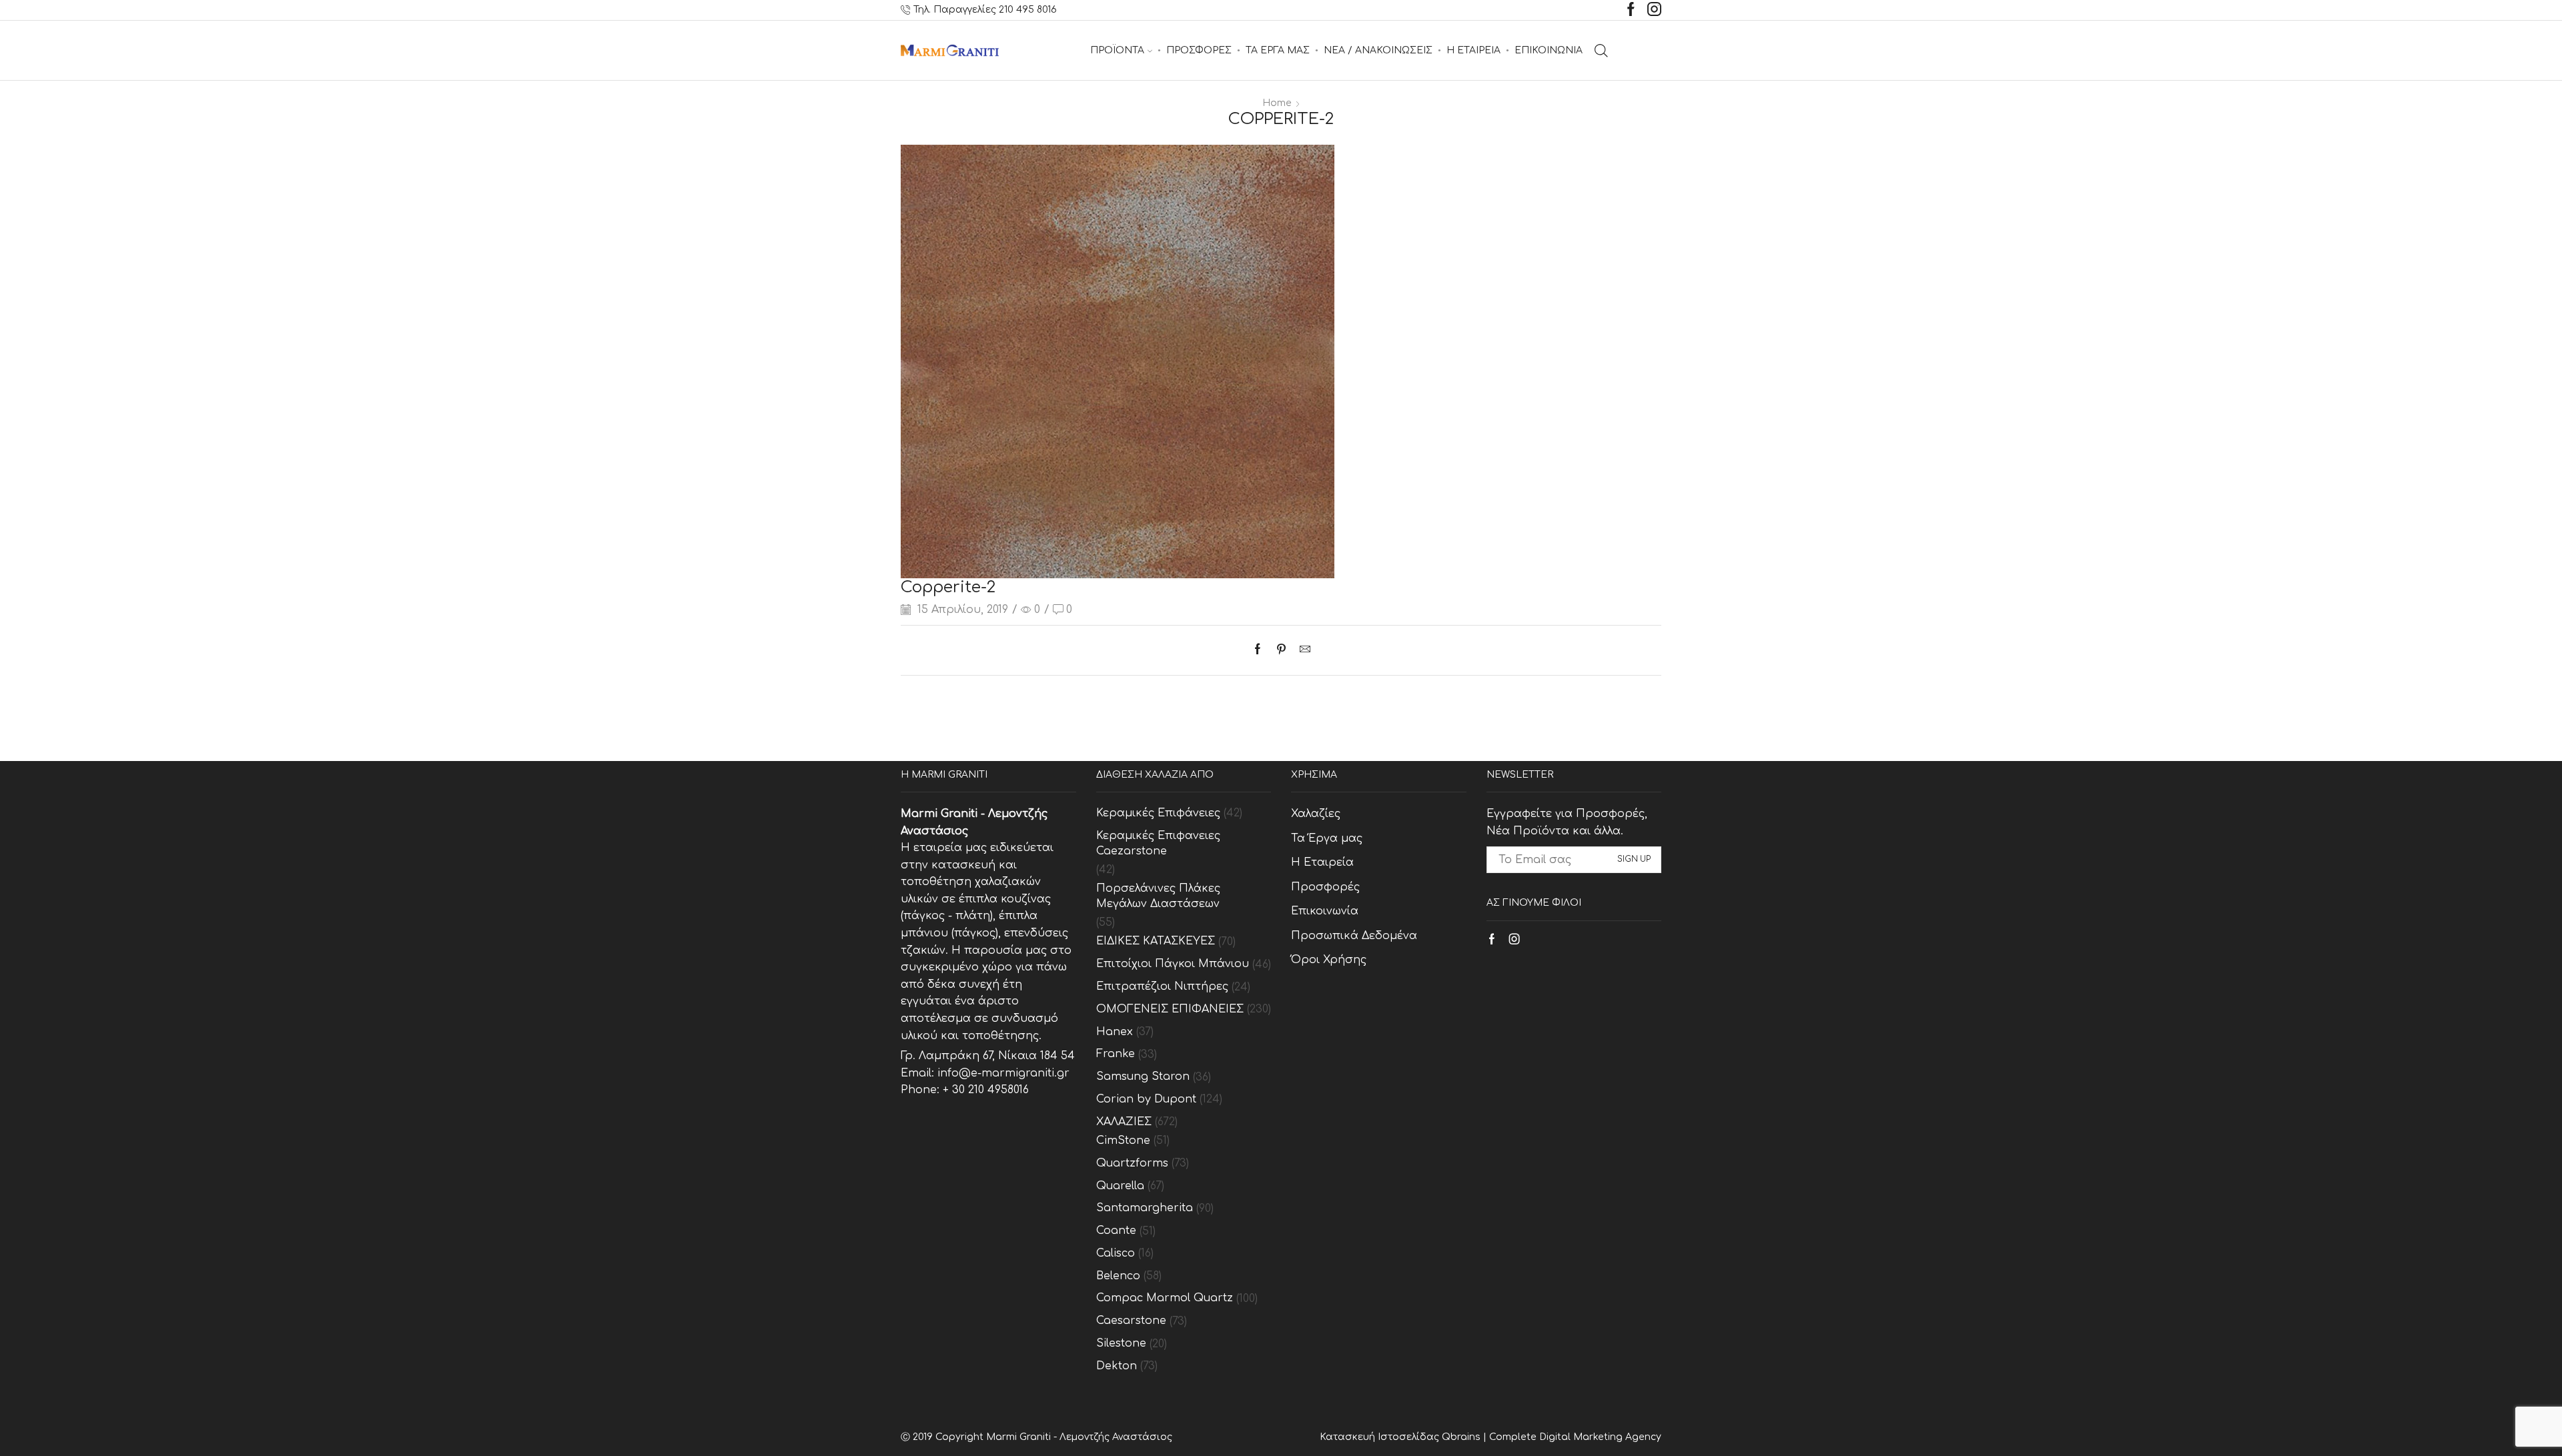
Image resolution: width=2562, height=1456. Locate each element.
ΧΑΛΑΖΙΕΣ (1124, 1122)
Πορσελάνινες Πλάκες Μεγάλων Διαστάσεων (1158, 896)
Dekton (1117, 1366)
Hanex (1115, 1032)
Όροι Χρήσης (1329, 960)
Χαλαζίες (1316, 814)
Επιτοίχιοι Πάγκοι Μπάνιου (1173, 964)
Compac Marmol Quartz (1165, 1298)
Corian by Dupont (1146, 1099)
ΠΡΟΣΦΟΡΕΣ (1199, 50)
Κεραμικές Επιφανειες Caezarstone (1158, 843)
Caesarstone (1131, 1321)
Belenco (1118, 1276)
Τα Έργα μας (1327, 838)
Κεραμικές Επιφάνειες (1158, 813)
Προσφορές (1325, 887)
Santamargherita (1145, 1208)
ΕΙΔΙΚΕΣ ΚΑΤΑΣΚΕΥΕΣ (1156, 941)
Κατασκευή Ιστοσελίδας (1381, 1437)
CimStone (1123, 1141)
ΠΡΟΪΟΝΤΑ (1117, 50)
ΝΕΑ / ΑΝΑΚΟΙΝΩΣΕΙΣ (1378, 50)
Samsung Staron (1143, 1076)
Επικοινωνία (1325, 911)
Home (1277, 103)
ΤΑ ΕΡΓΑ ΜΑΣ (1278, 50)
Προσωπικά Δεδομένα (1354, 936)
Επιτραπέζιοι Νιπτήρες (1162, 986)
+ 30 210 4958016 (986, 1090)
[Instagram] (1654, 10)
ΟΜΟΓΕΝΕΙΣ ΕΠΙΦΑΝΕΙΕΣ (1170, 1009)
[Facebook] (1631, 10)
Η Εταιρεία (1322, 862)
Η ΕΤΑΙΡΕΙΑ (1473, 50)
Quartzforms (1132, 1163)
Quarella (1120, 1186)
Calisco (1116, 1253)
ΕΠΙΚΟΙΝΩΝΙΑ (1549, 50)
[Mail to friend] (1302, 650)
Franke (1116, 1054)
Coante (1116, 1231)
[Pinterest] (1281, 650)
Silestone (1121, 1343)
